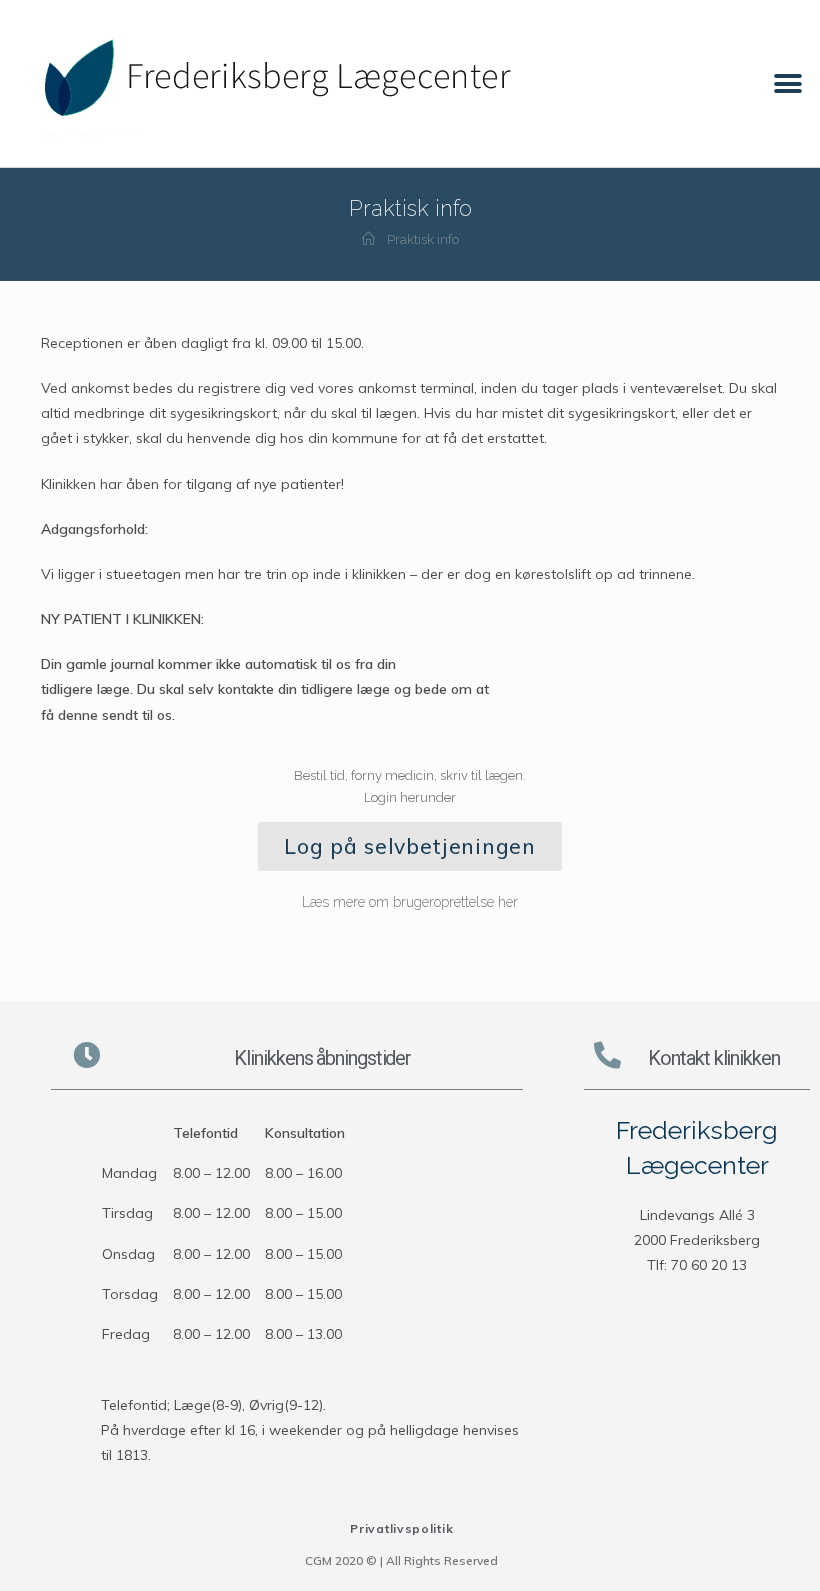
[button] (787, 83)
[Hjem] (368, 239)
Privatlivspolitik (401, 1528)
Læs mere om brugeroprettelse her (410, 902)
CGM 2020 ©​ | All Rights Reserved (401, 1560)
